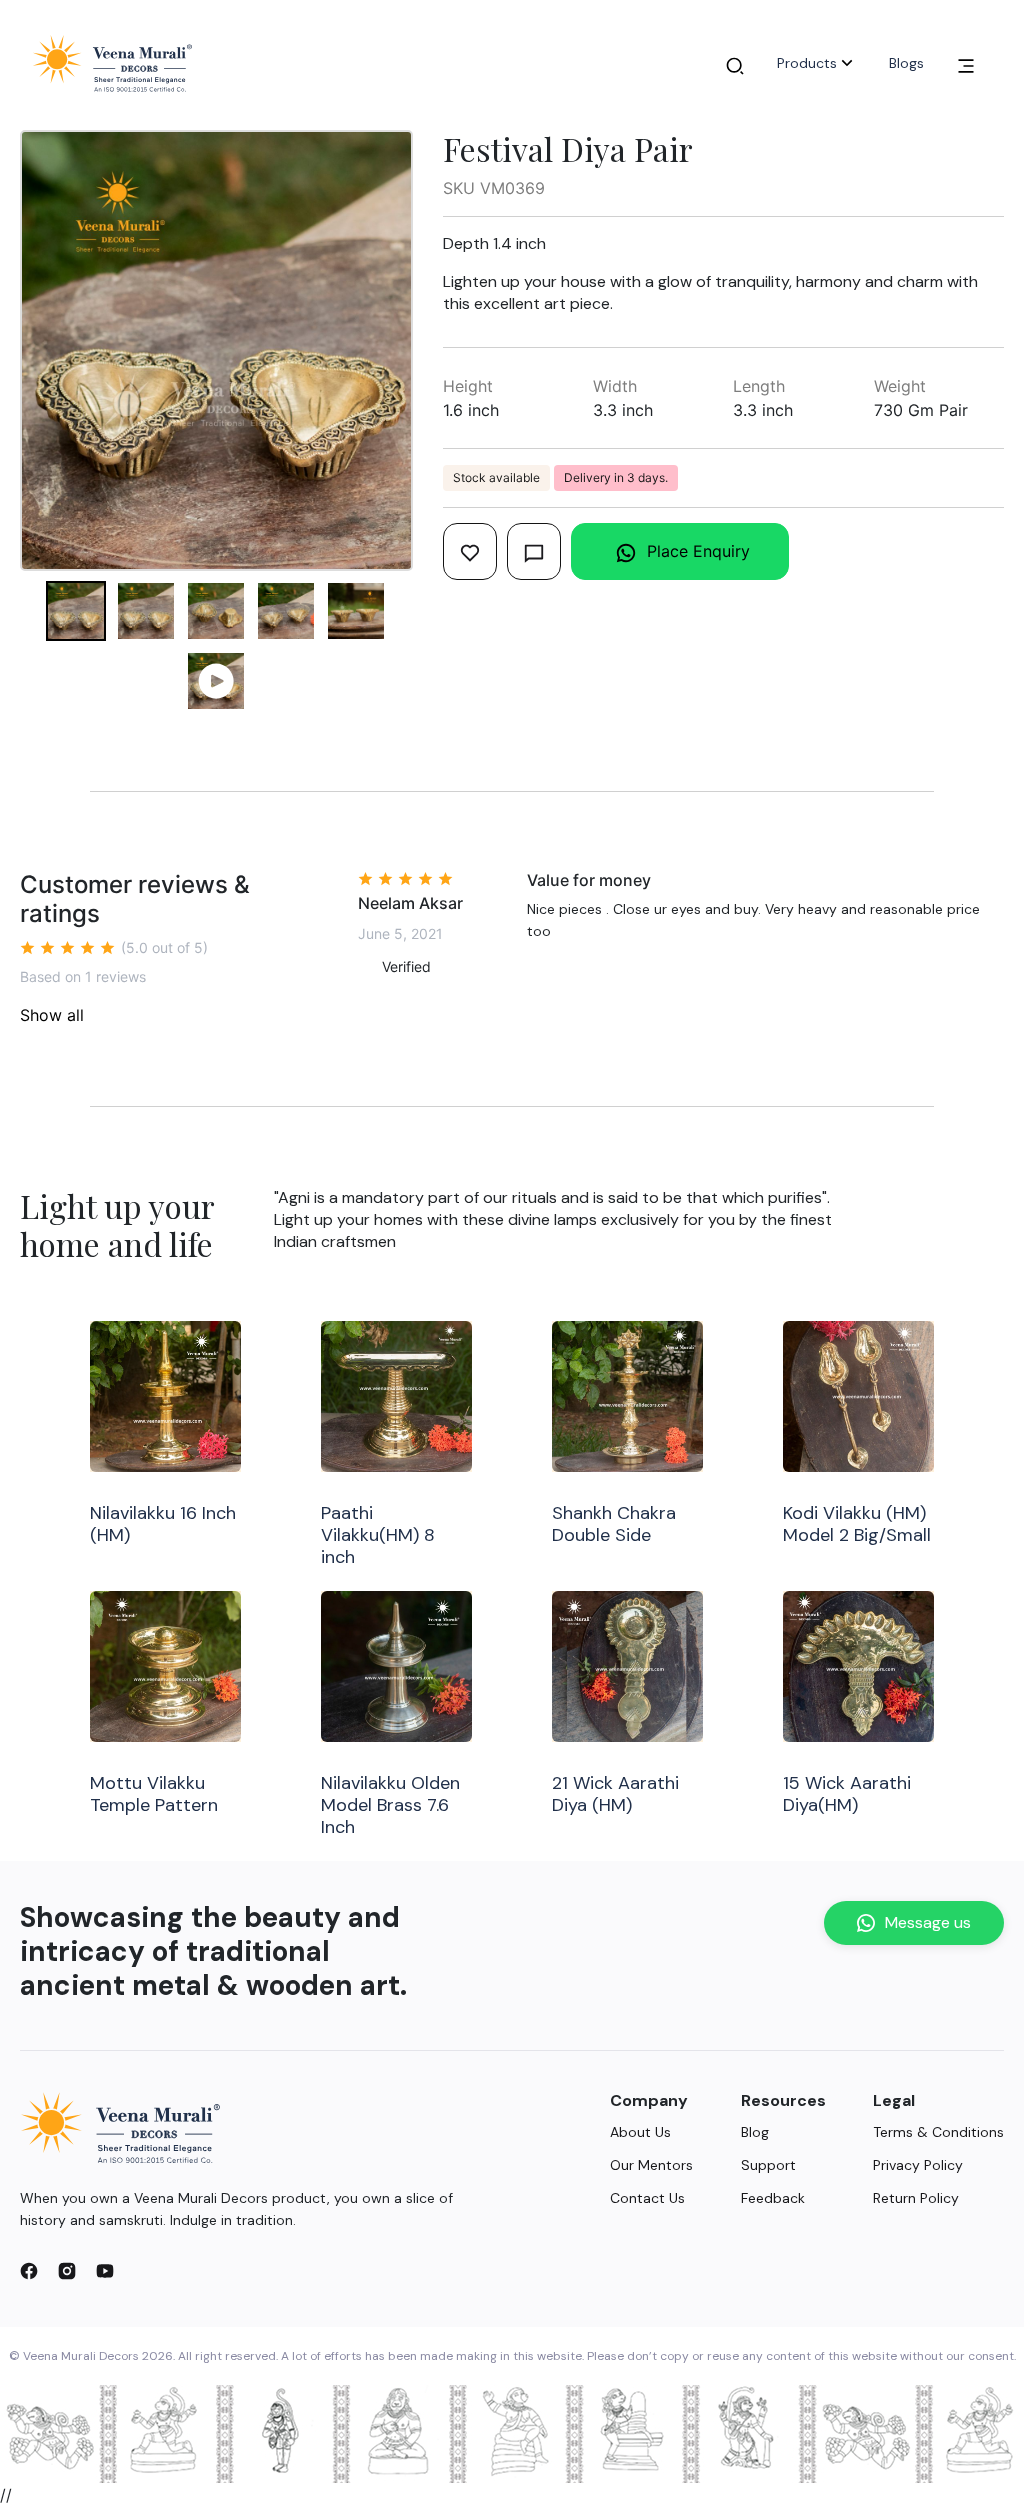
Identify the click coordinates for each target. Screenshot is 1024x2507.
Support (768, 2165)
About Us (640, 2132)
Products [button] (807, 63)
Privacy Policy (918, 2165)
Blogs (906, 63)
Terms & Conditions (938, 2132)
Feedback (773, 2198)
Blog (755, 2132)
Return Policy (916, 2198)
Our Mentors (651, 2165)
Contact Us (647, 2198)
